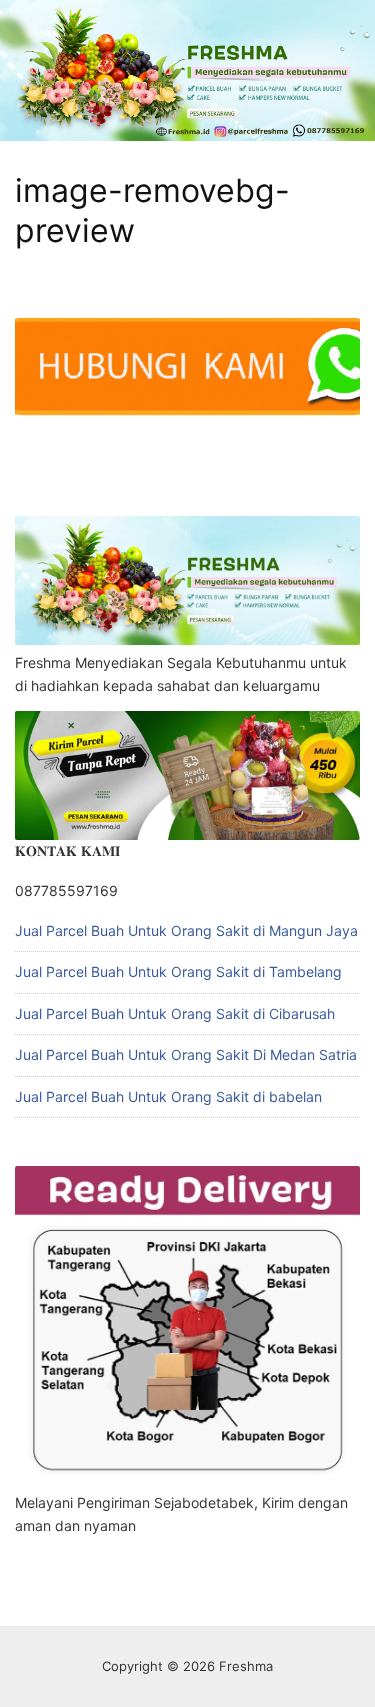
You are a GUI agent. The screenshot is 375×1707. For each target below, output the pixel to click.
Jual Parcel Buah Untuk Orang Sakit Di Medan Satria (186, 1054)
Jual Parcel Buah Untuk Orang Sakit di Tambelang (178, 971)
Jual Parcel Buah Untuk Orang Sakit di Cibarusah (175, 1013)
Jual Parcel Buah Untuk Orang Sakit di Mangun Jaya (186, 930)
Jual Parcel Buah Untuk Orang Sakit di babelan (168, 1096)
